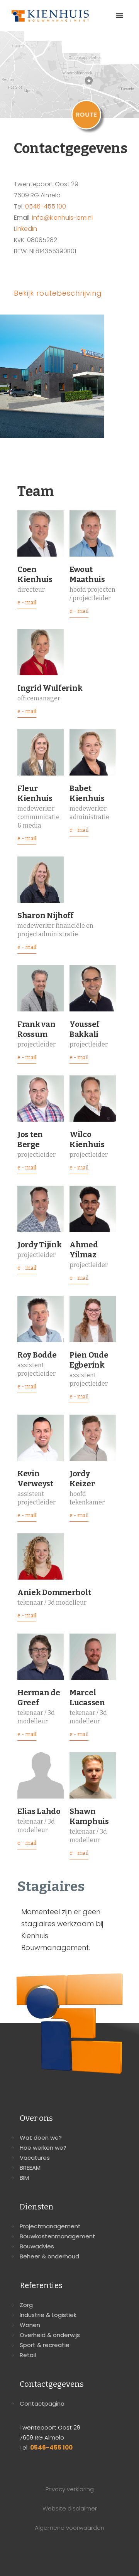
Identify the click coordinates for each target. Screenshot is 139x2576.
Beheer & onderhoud (49, 2256)
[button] (120, 15)
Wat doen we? (41, 2138)
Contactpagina (42, 2404)
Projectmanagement (50, 2226)
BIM (24, 2178)
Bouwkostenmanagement (58, 2236)
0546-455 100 (46, 206)
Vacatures (35, 2158)
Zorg (26, 2305)
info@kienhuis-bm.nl (62, 218)
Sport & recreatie (45, 2345)
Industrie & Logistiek (48, 2315)
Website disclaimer (70, 2508)
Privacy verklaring (70, 2489)
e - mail (27, 603)
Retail (28, 2355)
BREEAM (30, 2168)
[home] (48, 16)
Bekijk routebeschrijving (58, 293)
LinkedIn (25, 229)
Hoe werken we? (43, 2148)
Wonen (30, 2325)
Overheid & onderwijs (50, 2335)
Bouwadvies (37, 2246)
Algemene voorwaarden (69, 2528)
